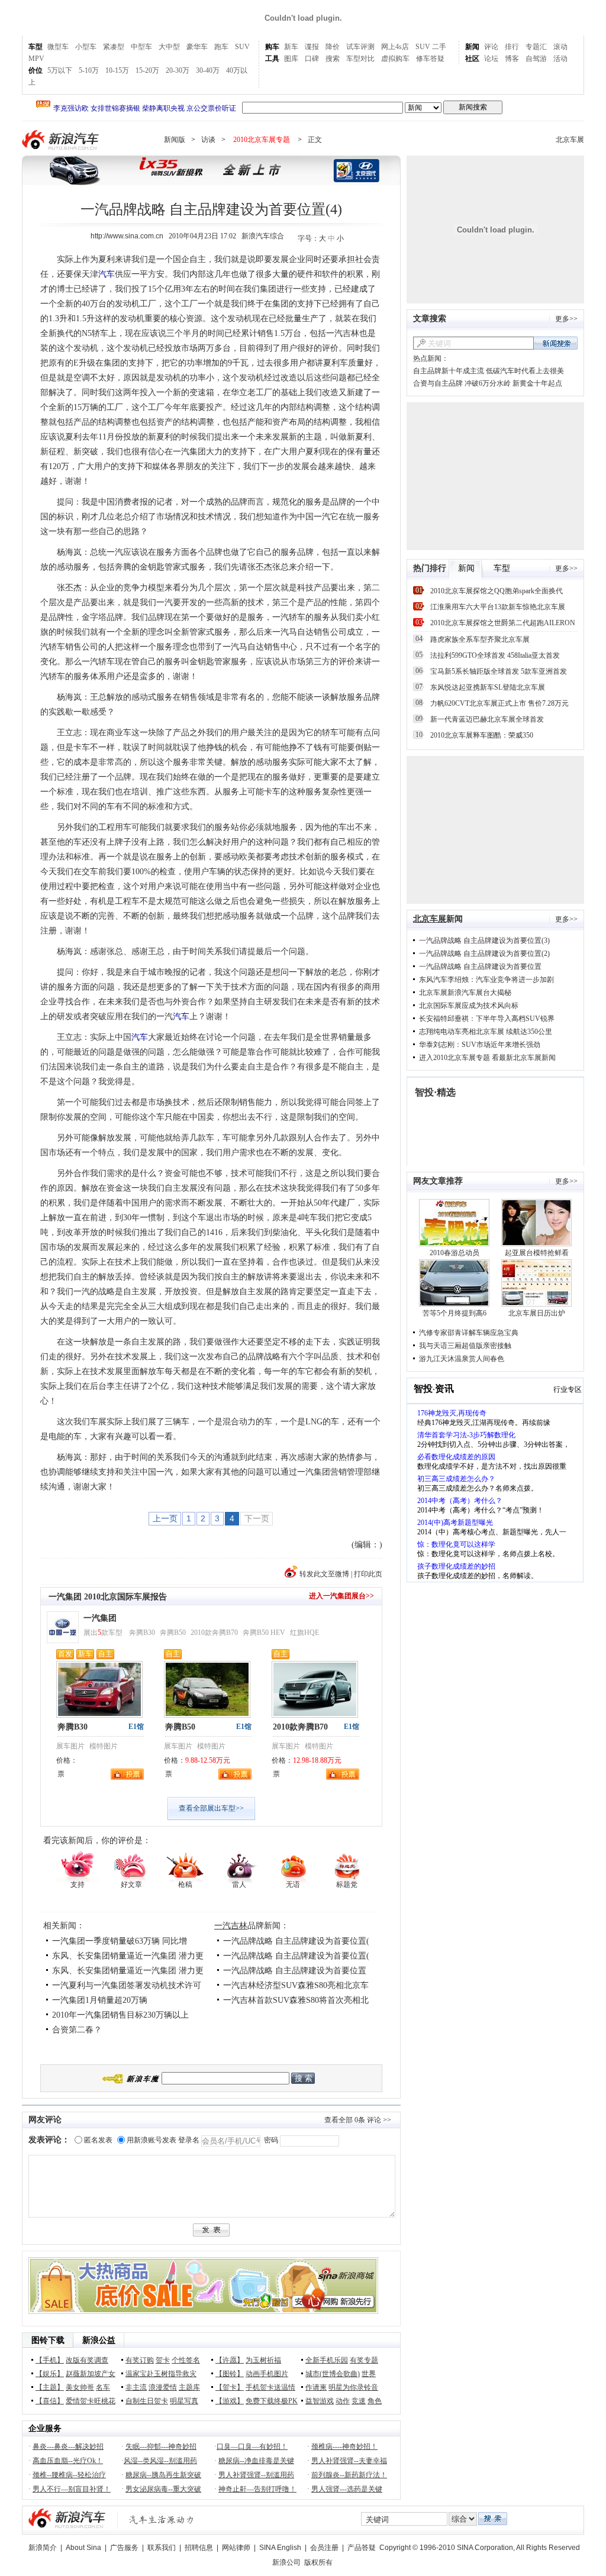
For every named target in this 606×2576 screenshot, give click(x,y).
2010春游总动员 (454, 1253)
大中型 (169, 47)
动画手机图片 (267, 2374)
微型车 (58, 47)
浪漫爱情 (163, 2387)
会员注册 (324, 2548)
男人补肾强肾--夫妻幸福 (349, 2461)
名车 (103, 2387)
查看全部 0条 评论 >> (358, 2120)
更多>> (566, 319)
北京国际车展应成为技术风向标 (469, 1006)
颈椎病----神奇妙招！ (344, 2446)
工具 (272, 59)
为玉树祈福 (263, 2360)
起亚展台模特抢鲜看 (537, 1253)
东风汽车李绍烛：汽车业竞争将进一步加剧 (486, 980)
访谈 (208, 140)
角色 (375, 2401)
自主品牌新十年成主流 (449, 371)
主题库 (189, 2387)
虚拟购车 (395, 59)
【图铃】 (230, 2374)
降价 (333, 47)
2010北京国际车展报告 (125, 1597)
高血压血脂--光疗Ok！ (68, 2461)
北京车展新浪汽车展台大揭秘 (465, 993)
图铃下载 (48, 2340)
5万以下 (60, 70)
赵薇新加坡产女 (91, 2374)
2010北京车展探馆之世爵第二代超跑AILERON (503, 623)
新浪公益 (99, 2340)
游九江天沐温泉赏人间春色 (462, 1359)
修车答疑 (430, 59)
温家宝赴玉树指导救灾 (161, 2374)
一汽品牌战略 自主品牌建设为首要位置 (295, 1971)
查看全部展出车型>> (211, 1808)
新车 (291, 47)
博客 (512, 59)
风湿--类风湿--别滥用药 (160, 2461)
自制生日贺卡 (147, 2401)
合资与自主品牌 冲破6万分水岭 (462, 383)
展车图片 (70, 1746)
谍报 (312, 47)
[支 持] (77, 1866)
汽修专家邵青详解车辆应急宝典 (469, 1333)
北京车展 (570, 140)
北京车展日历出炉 (537, 1313)
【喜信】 (50, 2401)
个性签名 (186, 2360)
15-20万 (147, 70)
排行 (512, 47)
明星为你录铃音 (353, 2387)
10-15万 (117, 70)
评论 (491, 47)
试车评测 (360, 47)
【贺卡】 (230, 2387)
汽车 (107, 274)
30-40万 (208, 70)
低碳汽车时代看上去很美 (525, 371)
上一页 (165, 1518)
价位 (36, 70)
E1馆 (136, 1727)
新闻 (472, 47)
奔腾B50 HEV (264, 1633)
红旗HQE (304, 1633)
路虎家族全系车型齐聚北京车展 (480, 639)
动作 (343, 2401)
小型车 (86, 47)
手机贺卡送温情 (270, 2387)
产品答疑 (362, 2548)
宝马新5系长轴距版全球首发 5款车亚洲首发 (499, 671)
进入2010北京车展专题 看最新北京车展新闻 (487, 1058)
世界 (369, 2374)
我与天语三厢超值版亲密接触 (465, 1346)
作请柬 (316, 2387)
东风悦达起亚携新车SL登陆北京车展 (488, 687)
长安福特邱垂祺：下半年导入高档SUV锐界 (487, 1019)
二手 (439, 47)
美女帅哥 (80, 2387)
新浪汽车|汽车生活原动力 (162, 2520)
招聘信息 (199, 2548)
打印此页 (368, 1574)
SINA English (280, 2548)
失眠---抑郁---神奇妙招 (161, 2446)
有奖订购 (140, 2360)
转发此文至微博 (324, 1574)
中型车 (141, 47)
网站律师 (236, 2548)
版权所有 (318, 2562)
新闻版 (175, 140)
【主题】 (50, 2387)
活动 (560, 59)
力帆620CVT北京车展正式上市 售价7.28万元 (499, 703)
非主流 (136, 2387)
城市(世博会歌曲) (333, 2374)
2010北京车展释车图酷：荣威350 (482, 735)
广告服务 (124, 2548)
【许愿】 (230, 2360)
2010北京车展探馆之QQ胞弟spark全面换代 (497, 591)
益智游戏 (320, 2401)
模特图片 (104, 1746)
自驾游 (536, 59)
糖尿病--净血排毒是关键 (256, 2461)
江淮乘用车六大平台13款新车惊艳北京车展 (498, 607)
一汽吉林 (231, 1926)
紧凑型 (114, 47)
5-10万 (89, 70)
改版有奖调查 (87, 2360)
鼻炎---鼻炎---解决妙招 (68, 2446)
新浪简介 (43, 2548)
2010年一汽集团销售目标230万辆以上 (120, 2015)
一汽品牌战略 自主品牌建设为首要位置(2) (484, 954)
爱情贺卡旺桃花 (91, 2401)
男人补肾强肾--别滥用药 (256, 2475)
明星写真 (184, 2401)
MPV (36, 59)
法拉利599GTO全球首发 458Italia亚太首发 (495, 655)
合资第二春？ (77, 2030)
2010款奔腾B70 (214, 1633)
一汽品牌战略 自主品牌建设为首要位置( (296, 1941)
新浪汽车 (62, 140)
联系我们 (162, 2548)
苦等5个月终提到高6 (454, 1313)
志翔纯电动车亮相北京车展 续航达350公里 (486, 1032)
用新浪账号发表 (151, 2140)
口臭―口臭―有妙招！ (252, 2446)
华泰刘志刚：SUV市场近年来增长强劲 (480, 1045)
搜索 (333, 59)
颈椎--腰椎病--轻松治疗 (69, 2475)
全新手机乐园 (327, 2360)
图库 (291, 59)
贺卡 (163, 2360)
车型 (36, 47)
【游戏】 (230, 2401)
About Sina (83, 2548)
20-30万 (178, 70)
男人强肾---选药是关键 (347, 2489)
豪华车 (197, 47)
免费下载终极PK (272, 2401)
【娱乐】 (50, 2374)
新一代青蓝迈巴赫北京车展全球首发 (487, 719)
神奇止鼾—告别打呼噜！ (257, 2489)
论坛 (491, 59)
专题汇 (536, 47)
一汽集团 (65, 1597)
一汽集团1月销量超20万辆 (100, 2000)
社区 (472, 59)
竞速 (359, 2401)
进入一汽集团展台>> (341, 1596)
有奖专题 (364, 2360)
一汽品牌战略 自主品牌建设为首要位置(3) (484, 940)
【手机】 (50, 2360)
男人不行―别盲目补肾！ (72, 2489)
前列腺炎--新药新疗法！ (349, 2475)
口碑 (312, 59)
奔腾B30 (142, 1633)
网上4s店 (395, 47)
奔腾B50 (173, 1633)
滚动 (560, 47)
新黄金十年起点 (537, 383)
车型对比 (360, 59)
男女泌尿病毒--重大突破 (163, 2489)
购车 (272, 47)
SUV (242, 47)
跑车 (221, 47)
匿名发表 (98, 2140)
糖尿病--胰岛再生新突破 (163, 2475)
